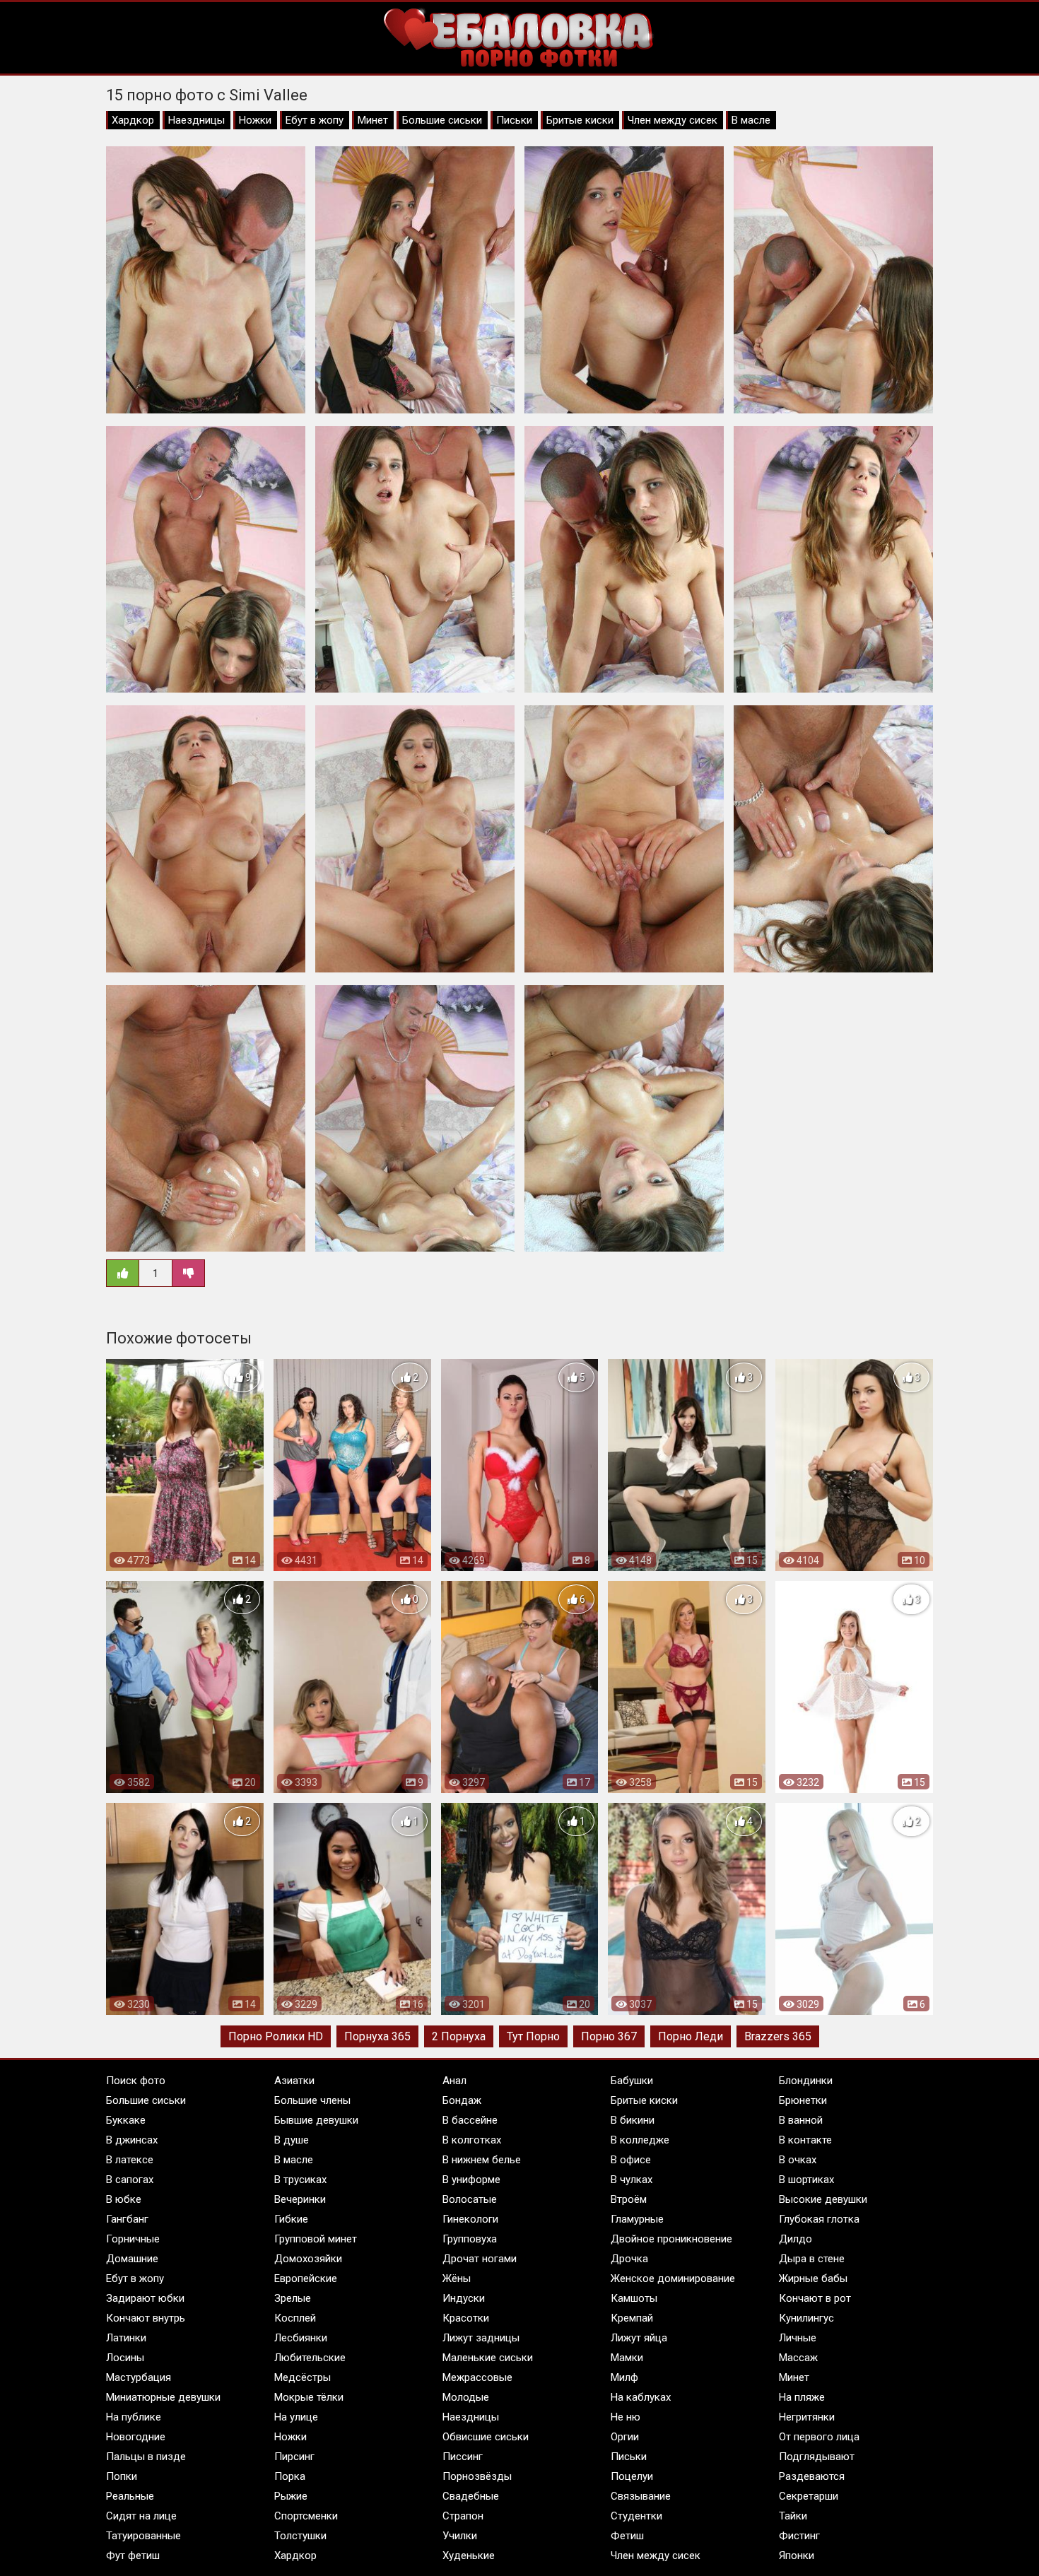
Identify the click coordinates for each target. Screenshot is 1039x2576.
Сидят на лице (141, 2516)
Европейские (306, 2278)
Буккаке (126, 2120)
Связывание (641, 2496)
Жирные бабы (813, 2278)
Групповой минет (316, 2239)
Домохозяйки (308, 2259)
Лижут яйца (639, 2338)
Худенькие (469, 2556)
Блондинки (806, 2081)
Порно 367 (609, 2036)
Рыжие (291, 2496)
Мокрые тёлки (309, 2397)
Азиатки (294, 2081)
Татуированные (143, 2536)
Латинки (126, 2338)
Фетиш (627, 2536)
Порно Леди (691, 2036)
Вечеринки (300, 2199)
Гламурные (637, 2219)
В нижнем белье (482, 2160)
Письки (514, 120)
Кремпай (632, 2318)
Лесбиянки (301, 2338)
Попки (122, 2476)
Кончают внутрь (146, 2318)
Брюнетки (803, 2100)
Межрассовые (477, 2377)
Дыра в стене (812, 2259)
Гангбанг (127, 2219)
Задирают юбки (145, 2298)
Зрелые (293, 2298)
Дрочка (629, 2259)
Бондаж (462, 2100)
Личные (798, 2338)
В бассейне (470, 2120)
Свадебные (471, 2496)
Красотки (466, 2318)
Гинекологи (470, 2219)
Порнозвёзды (477, 2476)
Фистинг (799, 2536)
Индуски (464, 2298)
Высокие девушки (823, 2199)
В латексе (130, 2160)
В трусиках (300, 2180)
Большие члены (312, 2100)
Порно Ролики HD (276, 2036)
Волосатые (470, 2199)
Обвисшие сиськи (486, 2437)
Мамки (627, 2358)
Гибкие (291, 2219)
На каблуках (641, 2397)
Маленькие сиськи (488, 2358)
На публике (134, 2417)
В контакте (805, 2140)
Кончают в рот (815, 2298)
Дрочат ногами (480, 2259)
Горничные (133, 2239)
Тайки (793, 2516)
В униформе (471, 2180)
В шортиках (806, 2180)
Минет (373, 120)
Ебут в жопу (315, 120)
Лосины (125, 2358)
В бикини (633, 2120)
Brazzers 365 (778, 2036)
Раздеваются (812, 2476)
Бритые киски (580, 120)
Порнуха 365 (377, 2036)
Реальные (130, 2496)
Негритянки (807, 2417)
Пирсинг (294, 2457)
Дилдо (796, 2239)
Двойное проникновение (671, 2239)
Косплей (295, 2318)
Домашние (132, 2259)
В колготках (472, 2140)
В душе (292, 2140)
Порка (290, 2476)
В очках (798, 2160)
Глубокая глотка (819, 2219)
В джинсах (132, 2140)
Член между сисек (673, 120)
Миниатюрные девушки (163, 2397)
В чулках (632, 2180)
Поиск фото (136, 2081)
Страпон (463, 2516)
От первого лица (819, 2437)
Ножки (255, 120)
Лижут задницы (481, 2338)
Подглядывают (817, 2457)
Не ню (626, 2417)
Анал (454, 2081)
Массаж (798, 2358)
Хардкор (133, 120)
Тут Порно (533, 2036)
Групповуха (470, 2239)
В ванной (801, 2120)
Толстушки (300, 2536)
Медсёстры (303, 2377)
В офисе (631, 2160)
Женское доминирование (673, 2278)
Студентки (636, 2516)
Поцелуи (632, 2476)
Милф (624, 2377)
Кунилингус (806, 2318)
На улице (296, 2417)
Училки (460, 2536)
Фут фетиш (133, 2556)
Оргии (625, 2437)
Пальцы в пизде (146, 2457)
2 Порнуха (459, 2036)
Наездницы (196, 120)
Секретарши (809, 2496)
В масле (751, 120)
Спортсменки (306, 2516)
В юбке (124, 2199)
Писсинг (463, 2457)
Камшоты (634, 2298)
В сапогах (130, 2180)
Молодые (466, 2397)
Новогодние (136, 2437)
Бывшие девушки (316, 2120)
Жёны (457, 2278)
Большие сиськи (442, 120)
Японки (797, 2556)
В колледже (640, 2140)
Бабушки (632, 2081)
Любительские (310, 2358)
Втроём (629, 2199)
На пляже (802, 2397)
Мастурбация (139, 2377)
